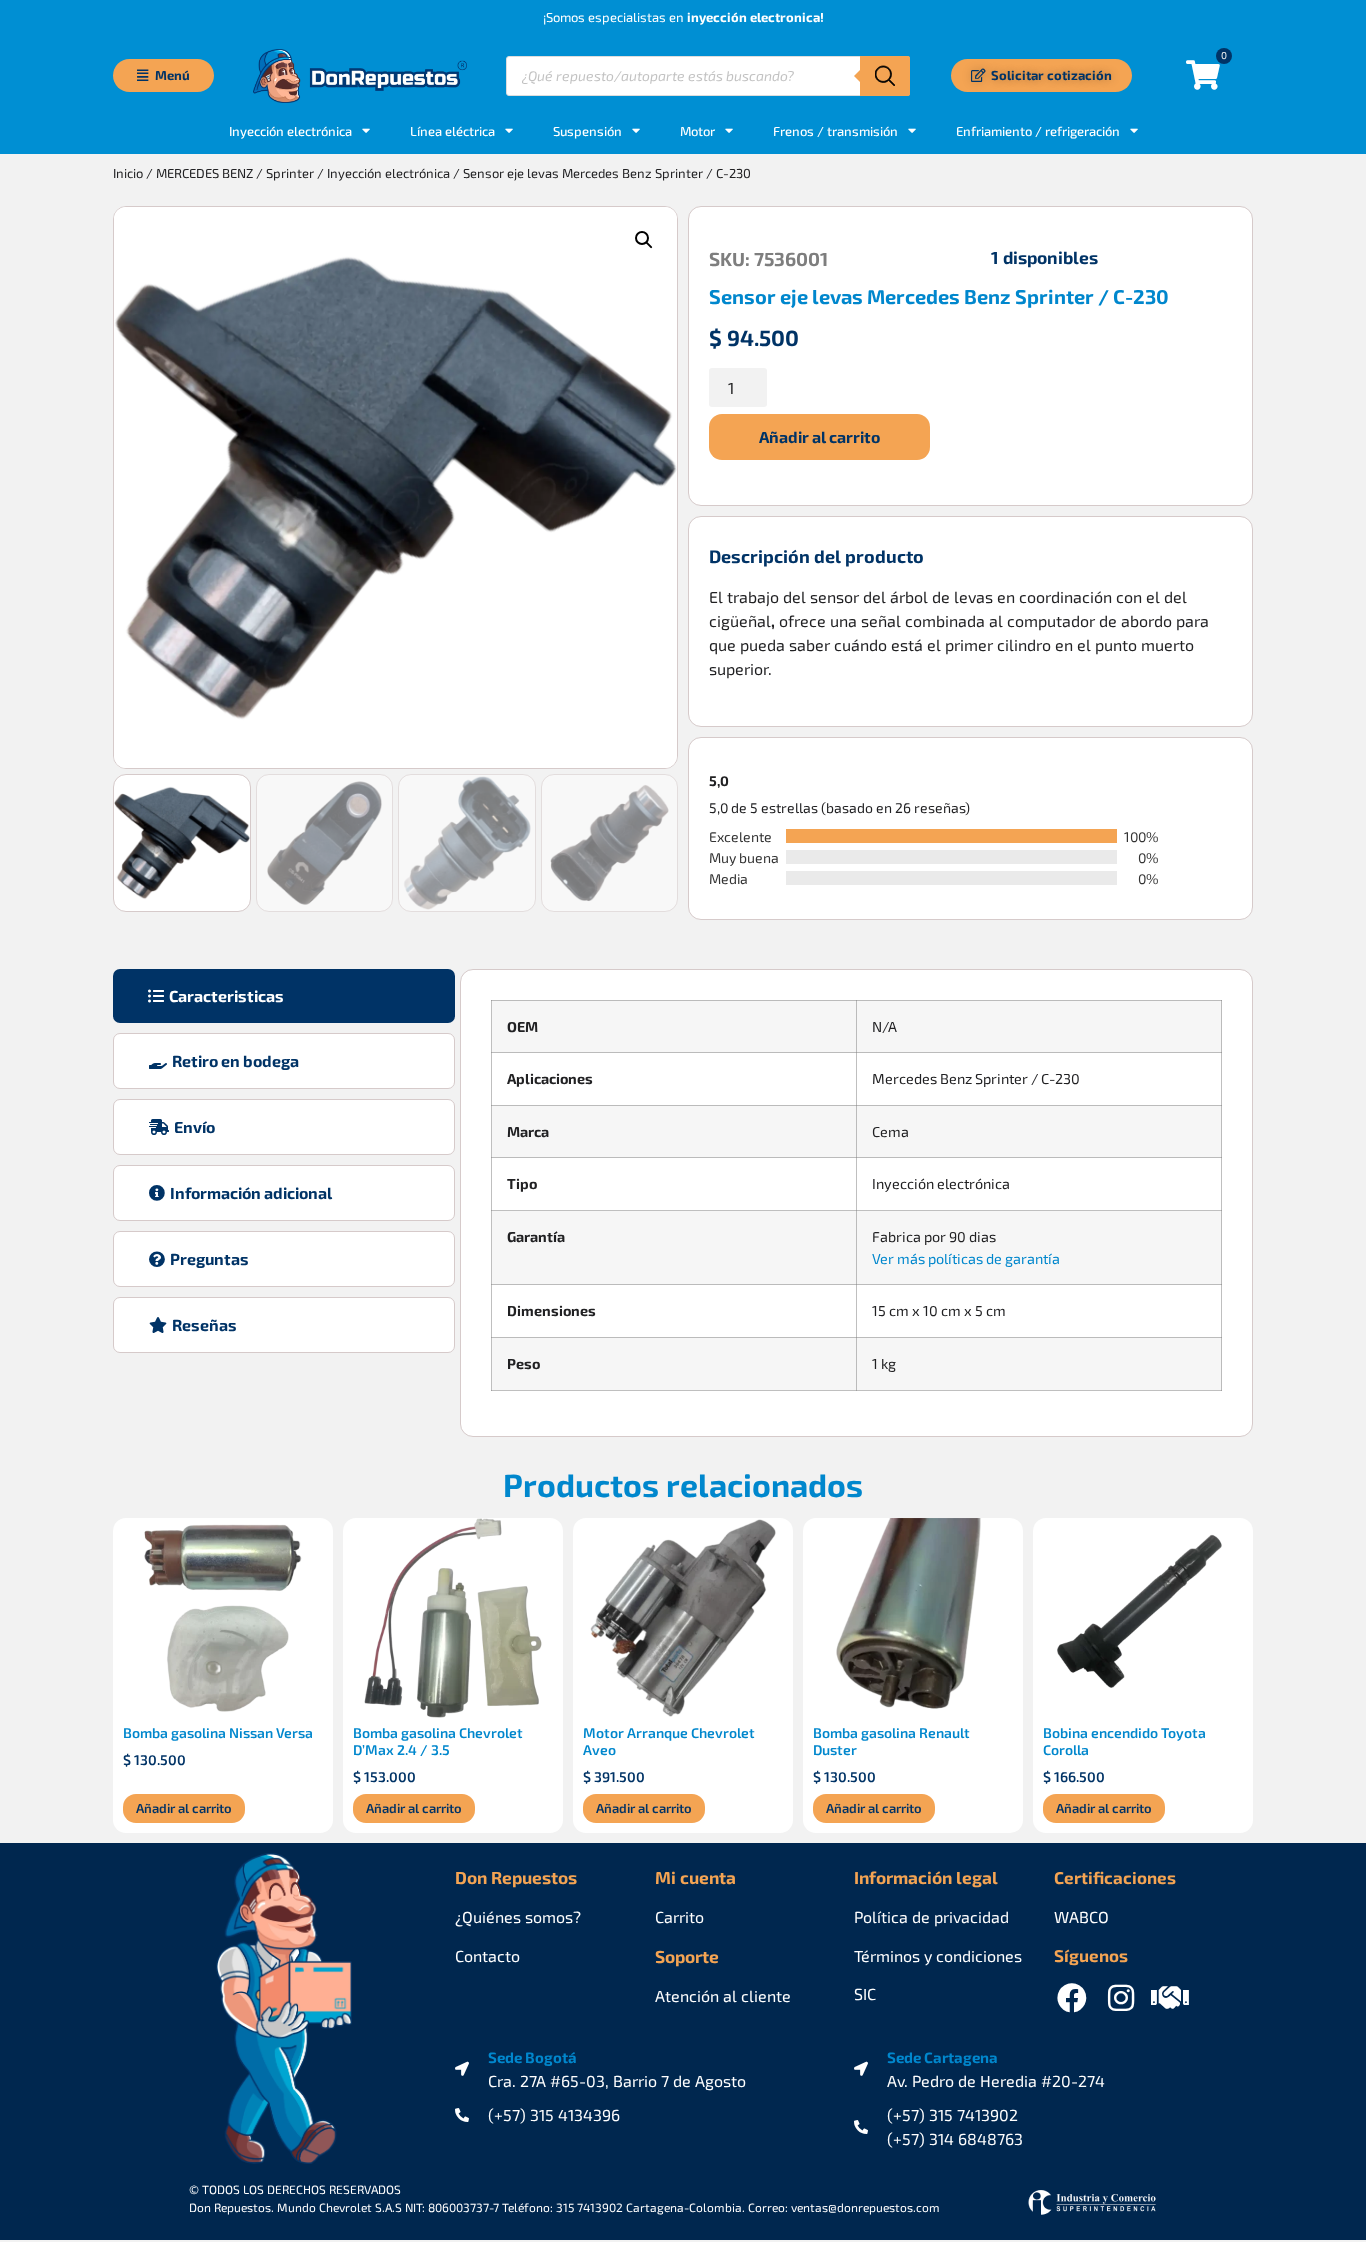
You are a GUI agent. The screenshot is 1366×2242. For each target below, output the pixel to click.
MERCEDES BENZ (204, 173)
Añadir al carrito (819, 436)
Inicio (128, 173)
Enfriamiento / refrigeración (1038, 131)
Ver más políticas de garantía (966, 1258)
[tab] (284, 996)
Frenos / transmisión (835, 131)
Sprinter (290, 173)
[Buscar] (885, 76)
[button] (644, 240)
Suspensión (587, 131)
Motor (697, 131)
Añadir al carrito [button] (184, 1808)
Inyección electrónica (388, 173)
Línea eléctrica (452, 131)
